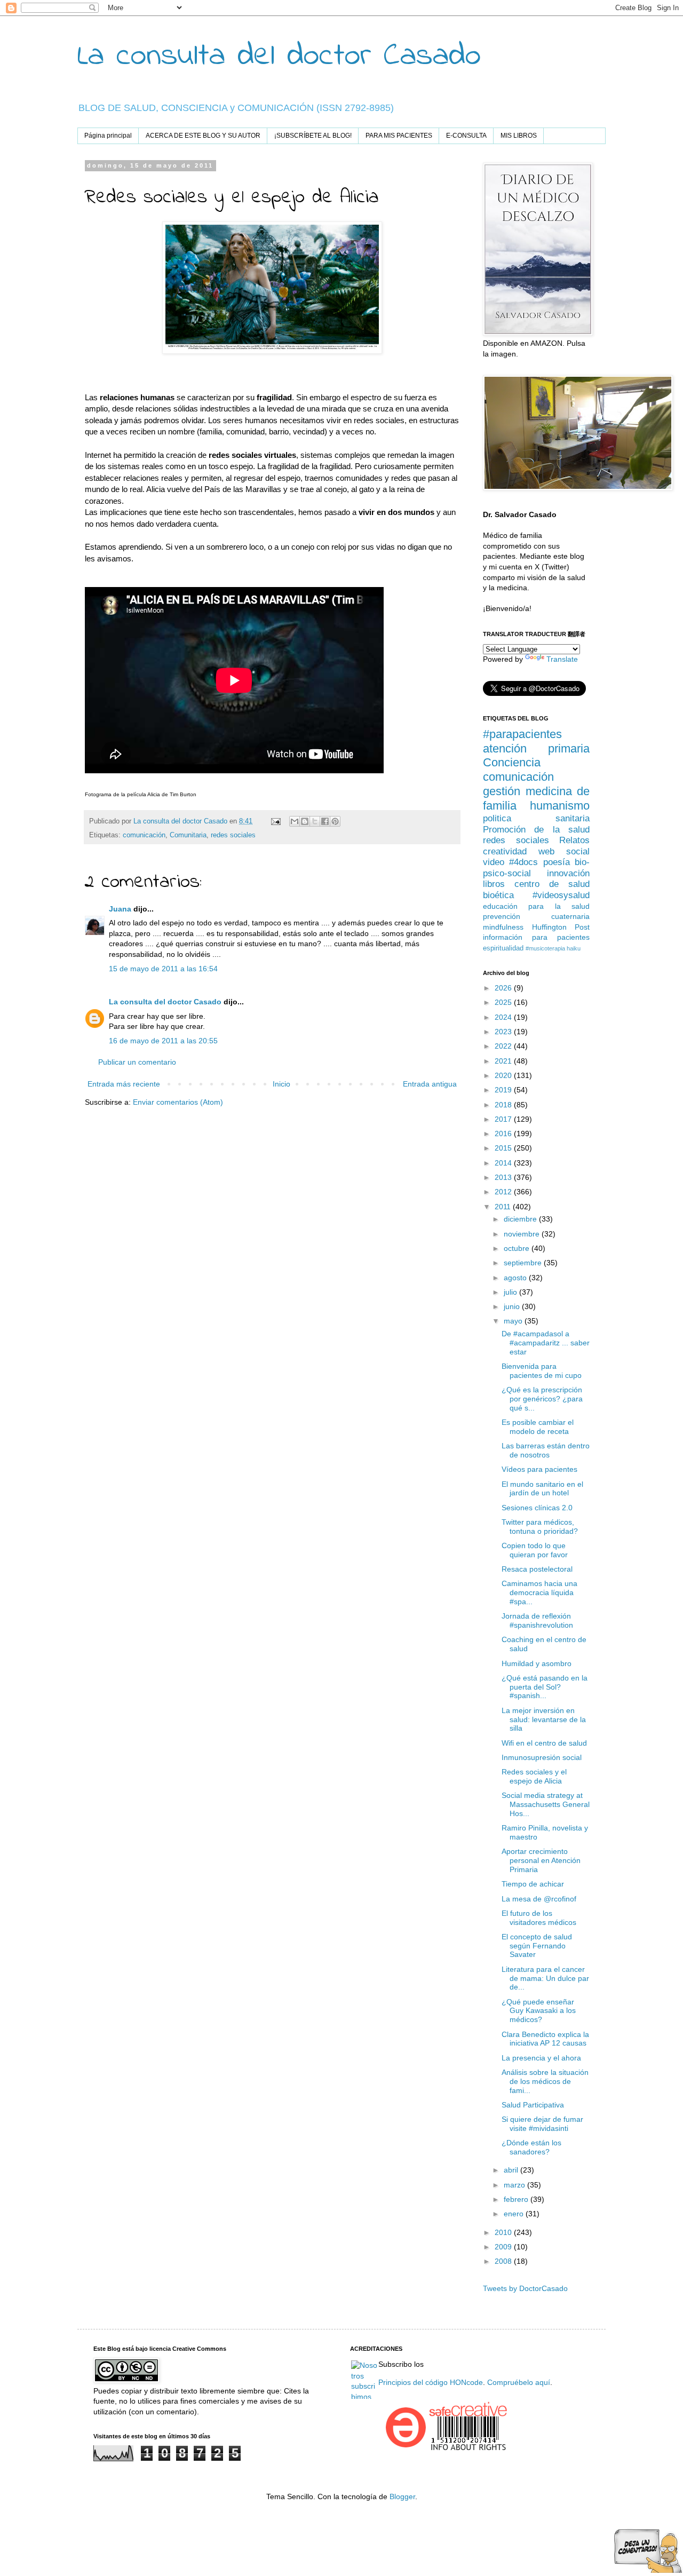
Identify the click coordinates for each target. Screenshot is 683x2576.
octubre (518, 1248)
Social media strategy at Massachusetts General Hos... (546, 1804)
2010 (504, 2232)
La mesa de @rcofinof (539, 1899)
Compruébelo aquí (519, 2382)
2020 (504, 1075)
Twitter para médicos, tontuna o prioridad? (540, 1527)
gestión (502, 791)
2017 (504, 1119)
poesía (557, 862)
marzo (515, 2185)
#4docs (523, 862)
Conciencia (512, 762)
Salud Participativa (533, 2105)
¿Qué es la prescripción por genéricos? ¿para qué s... (542, 1399)
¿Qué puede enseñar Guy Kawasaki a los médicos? (539, 2011)
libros (494, 884)
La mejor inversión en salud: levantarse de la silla (544, 1719)
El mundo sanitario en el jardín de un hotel (542, 1489)
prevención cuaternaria (536, 916)
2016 (504, 1134)
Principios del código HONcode (431, 2382)
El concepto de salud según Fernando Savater (537, 1946)
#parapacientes (522, 734)
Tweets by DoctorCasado (525, 2288)
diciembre (521, 1219)
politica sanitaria (536, 818)
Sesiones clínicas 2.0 (537, 1508)
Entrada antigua (430, 1084)
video (494, 862)
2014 (504, 1163)
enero (515, 2214)
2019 (504, 1090)
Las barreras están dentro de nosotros (546, 1450)
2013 (504, 1177)
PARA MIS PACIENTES (399, 136)
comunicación (144, 835)
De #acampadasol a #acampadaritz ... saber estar (546, 1343)
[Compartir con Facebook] (325, 821)
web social (564, 851)
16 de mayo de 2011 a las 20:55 (163, 1041)
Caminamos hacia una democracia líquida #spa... (539, 1592)
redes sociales (233, 835)
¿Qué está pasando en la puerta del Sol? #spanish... (545, 1687)
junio (513, 1306)
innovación (568, 873)
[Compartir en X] (315, 821)
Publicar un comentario (137, 1062)
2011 (504, 1207)
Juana (120, 909)
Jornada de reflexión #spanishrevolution (537, 1620)
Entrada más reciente (124, 1084)
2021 (504, 1061)
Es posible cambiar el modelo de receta (538, 1427)
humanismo (560, 806)
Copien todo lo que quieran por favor (535, 1550)
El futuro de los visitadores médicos (539, 1918)
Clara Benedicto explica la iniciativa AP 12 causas (545, 2039)
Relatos (574, 840)
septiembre (524, 1263)
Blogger (402, 2496)
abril (512, 2170)
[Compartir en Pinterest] (335, 821)
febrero (517, 2199)
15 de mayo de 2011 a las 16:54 (163, 969)
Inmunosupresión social (542, 1757)
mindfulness (503, 927)
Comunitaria (188, 835)
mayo (514, 1321)
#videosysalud (561, 895)
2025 (504, 1002)
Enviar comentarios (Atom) (178, 1102)
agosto (516, 1278)
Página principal (108, 136)
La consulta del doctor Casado (279, 56)
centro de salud (552, 884)
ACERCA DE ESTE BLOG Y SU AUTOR (203, 136)
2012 (504, 1192)
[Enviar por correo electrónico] (295, 821)
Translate (562, 659)
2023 (504, 1032)
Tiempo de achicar (533, 1884)
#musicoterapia (545, 948)
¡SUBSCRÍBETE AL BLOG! (313, 136)
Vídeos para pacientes (539, 1469)
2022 (504, 1046)
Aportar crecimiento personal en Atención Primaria (541, 1860)
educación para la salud (536, 906)
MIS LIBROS (519, 136)
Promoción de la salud (536, 830)
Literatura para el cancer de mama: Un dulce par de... (545, 1978)
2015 (504, 1148)
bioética (498, 895)
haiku (574, 948)
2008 (504, 2261)
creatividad (505, 851)
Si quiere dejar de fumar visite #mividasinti (542, 2124)
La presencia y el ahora (541, 2058)
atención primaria (536, 748)
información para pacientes (536, 937)
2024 (504, 1017)
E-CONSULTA (466, 136)
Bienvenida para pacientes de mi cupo (542, 1371)
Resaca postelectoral (537, 1569)
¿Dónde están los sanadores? (531, 2147)
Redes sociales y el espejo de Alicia (534, 1776)
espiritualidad (503, 948)
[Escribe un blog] (305, 821)
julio (511, 1292)
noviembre (523, 1234)
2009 (504, 2247)
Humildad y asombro (537, 1663)
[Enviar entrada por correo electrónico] (275, 821)
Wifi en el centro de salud (544, 1743)
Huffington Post (561, 927)
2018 (504, 1105)
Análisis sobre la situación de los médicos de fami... (545, 2081)
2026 (504, 988)
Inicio (281, 1084)
